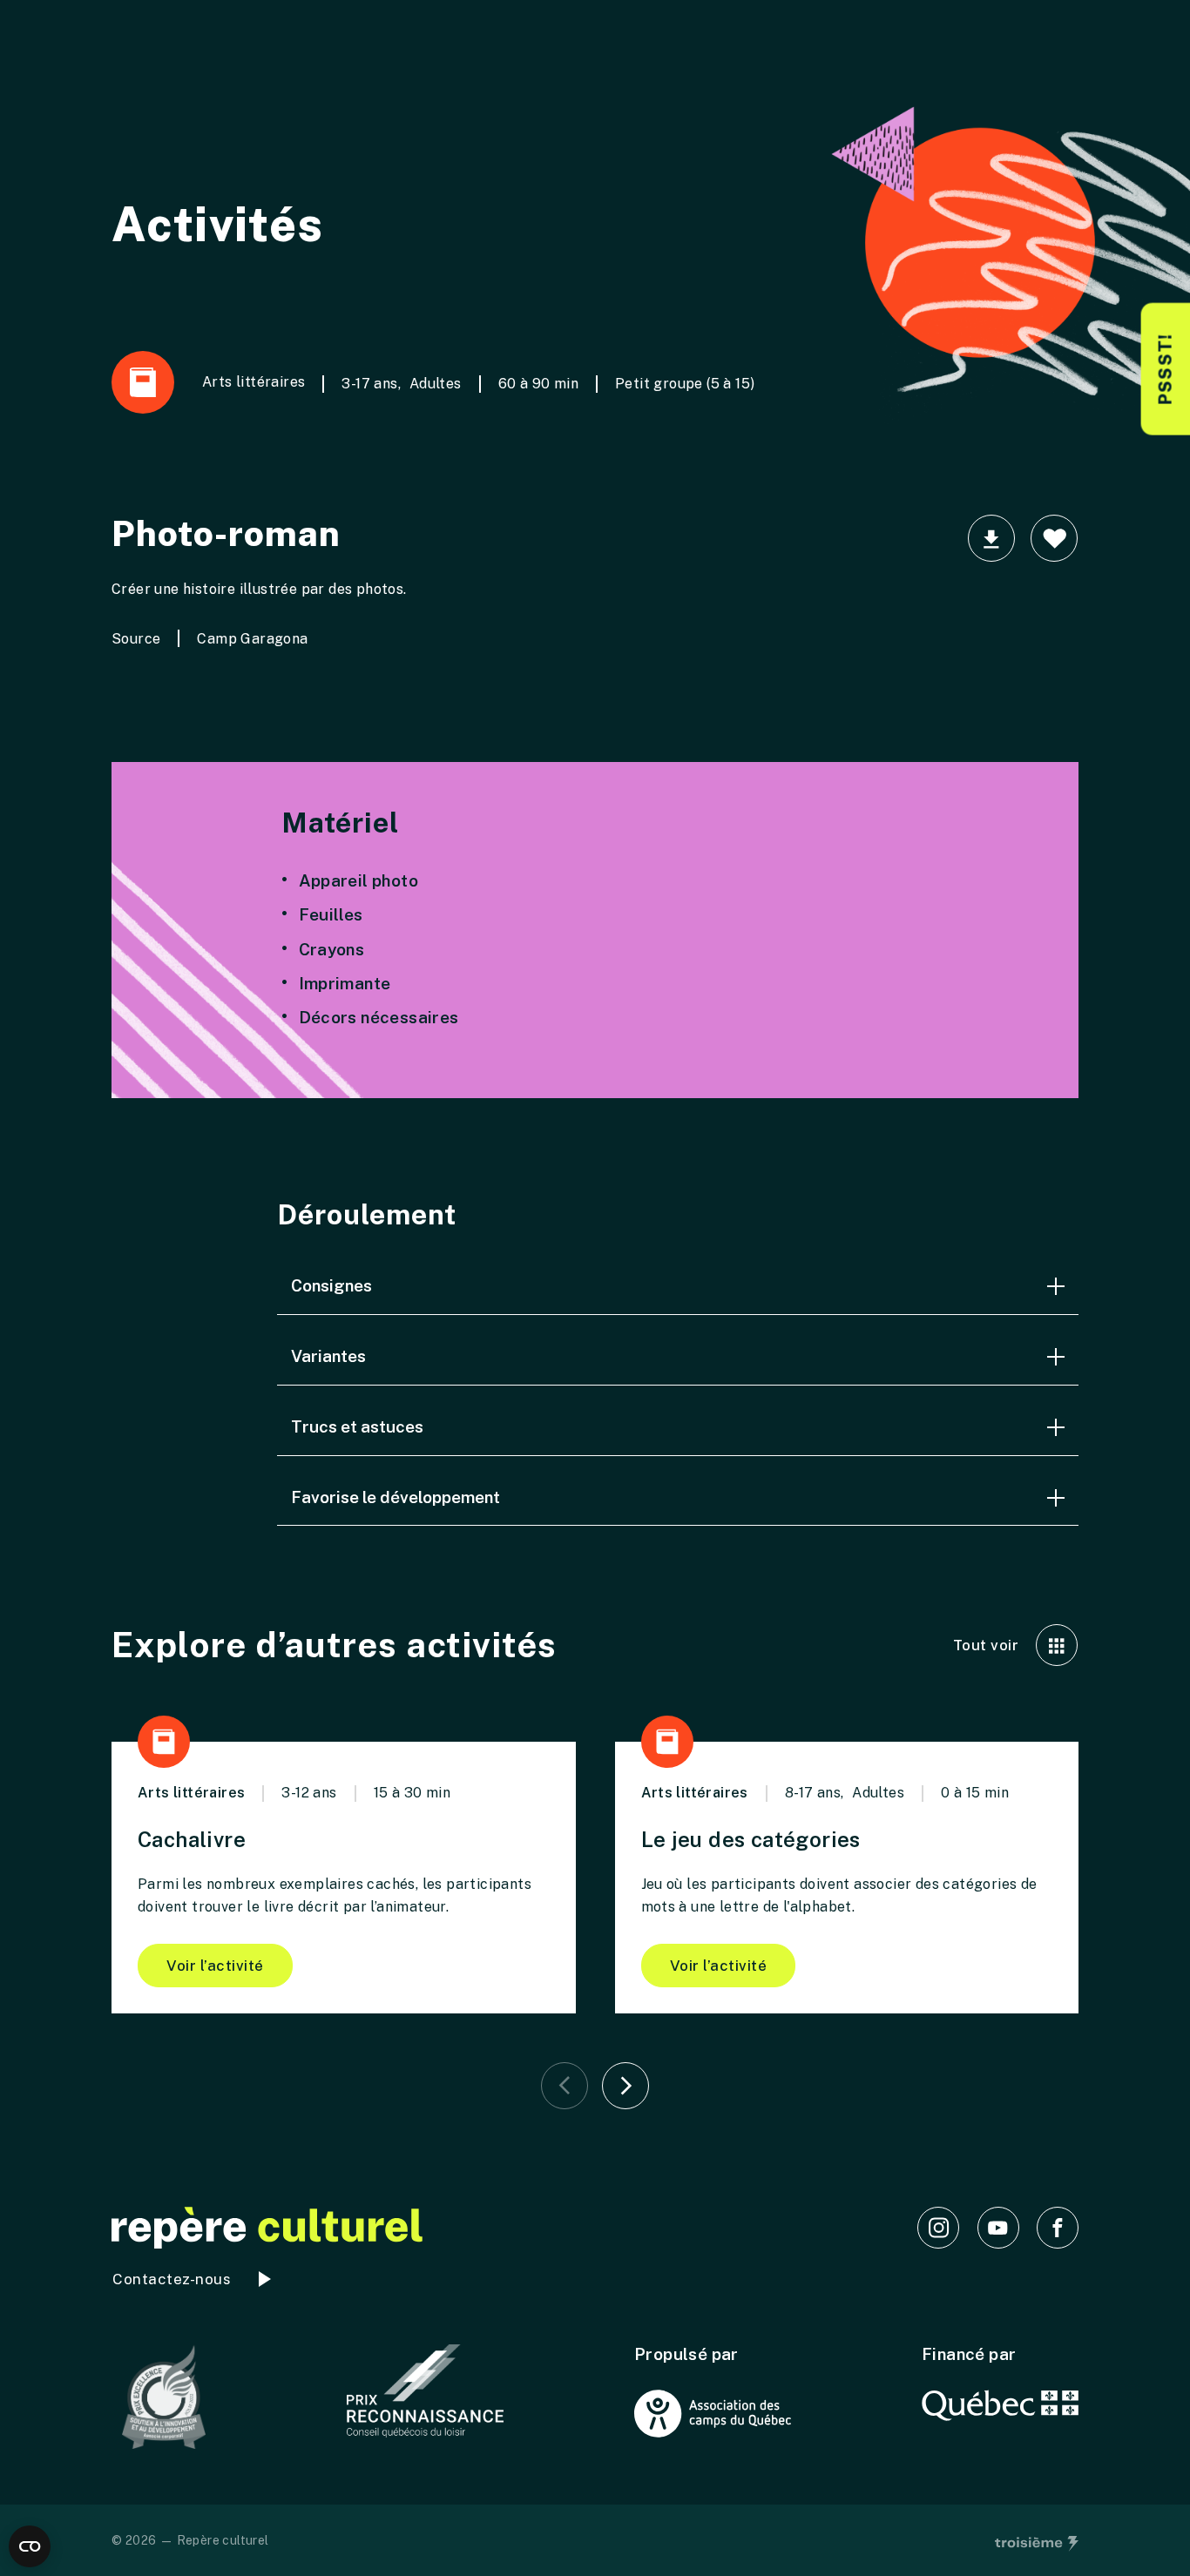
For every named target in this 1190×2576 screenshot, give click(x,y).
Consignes (331, 1285)
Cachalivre (192, 1839)
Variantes (328, 1356)
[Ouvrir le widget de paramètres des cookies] (30, 2546)
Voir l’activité (215, 1966)
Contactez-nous (172, 2279)
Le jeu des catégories (751, 1839)
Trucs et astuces (357, 1426)
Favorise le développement (396, 1497)
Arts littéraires (254, 382)
